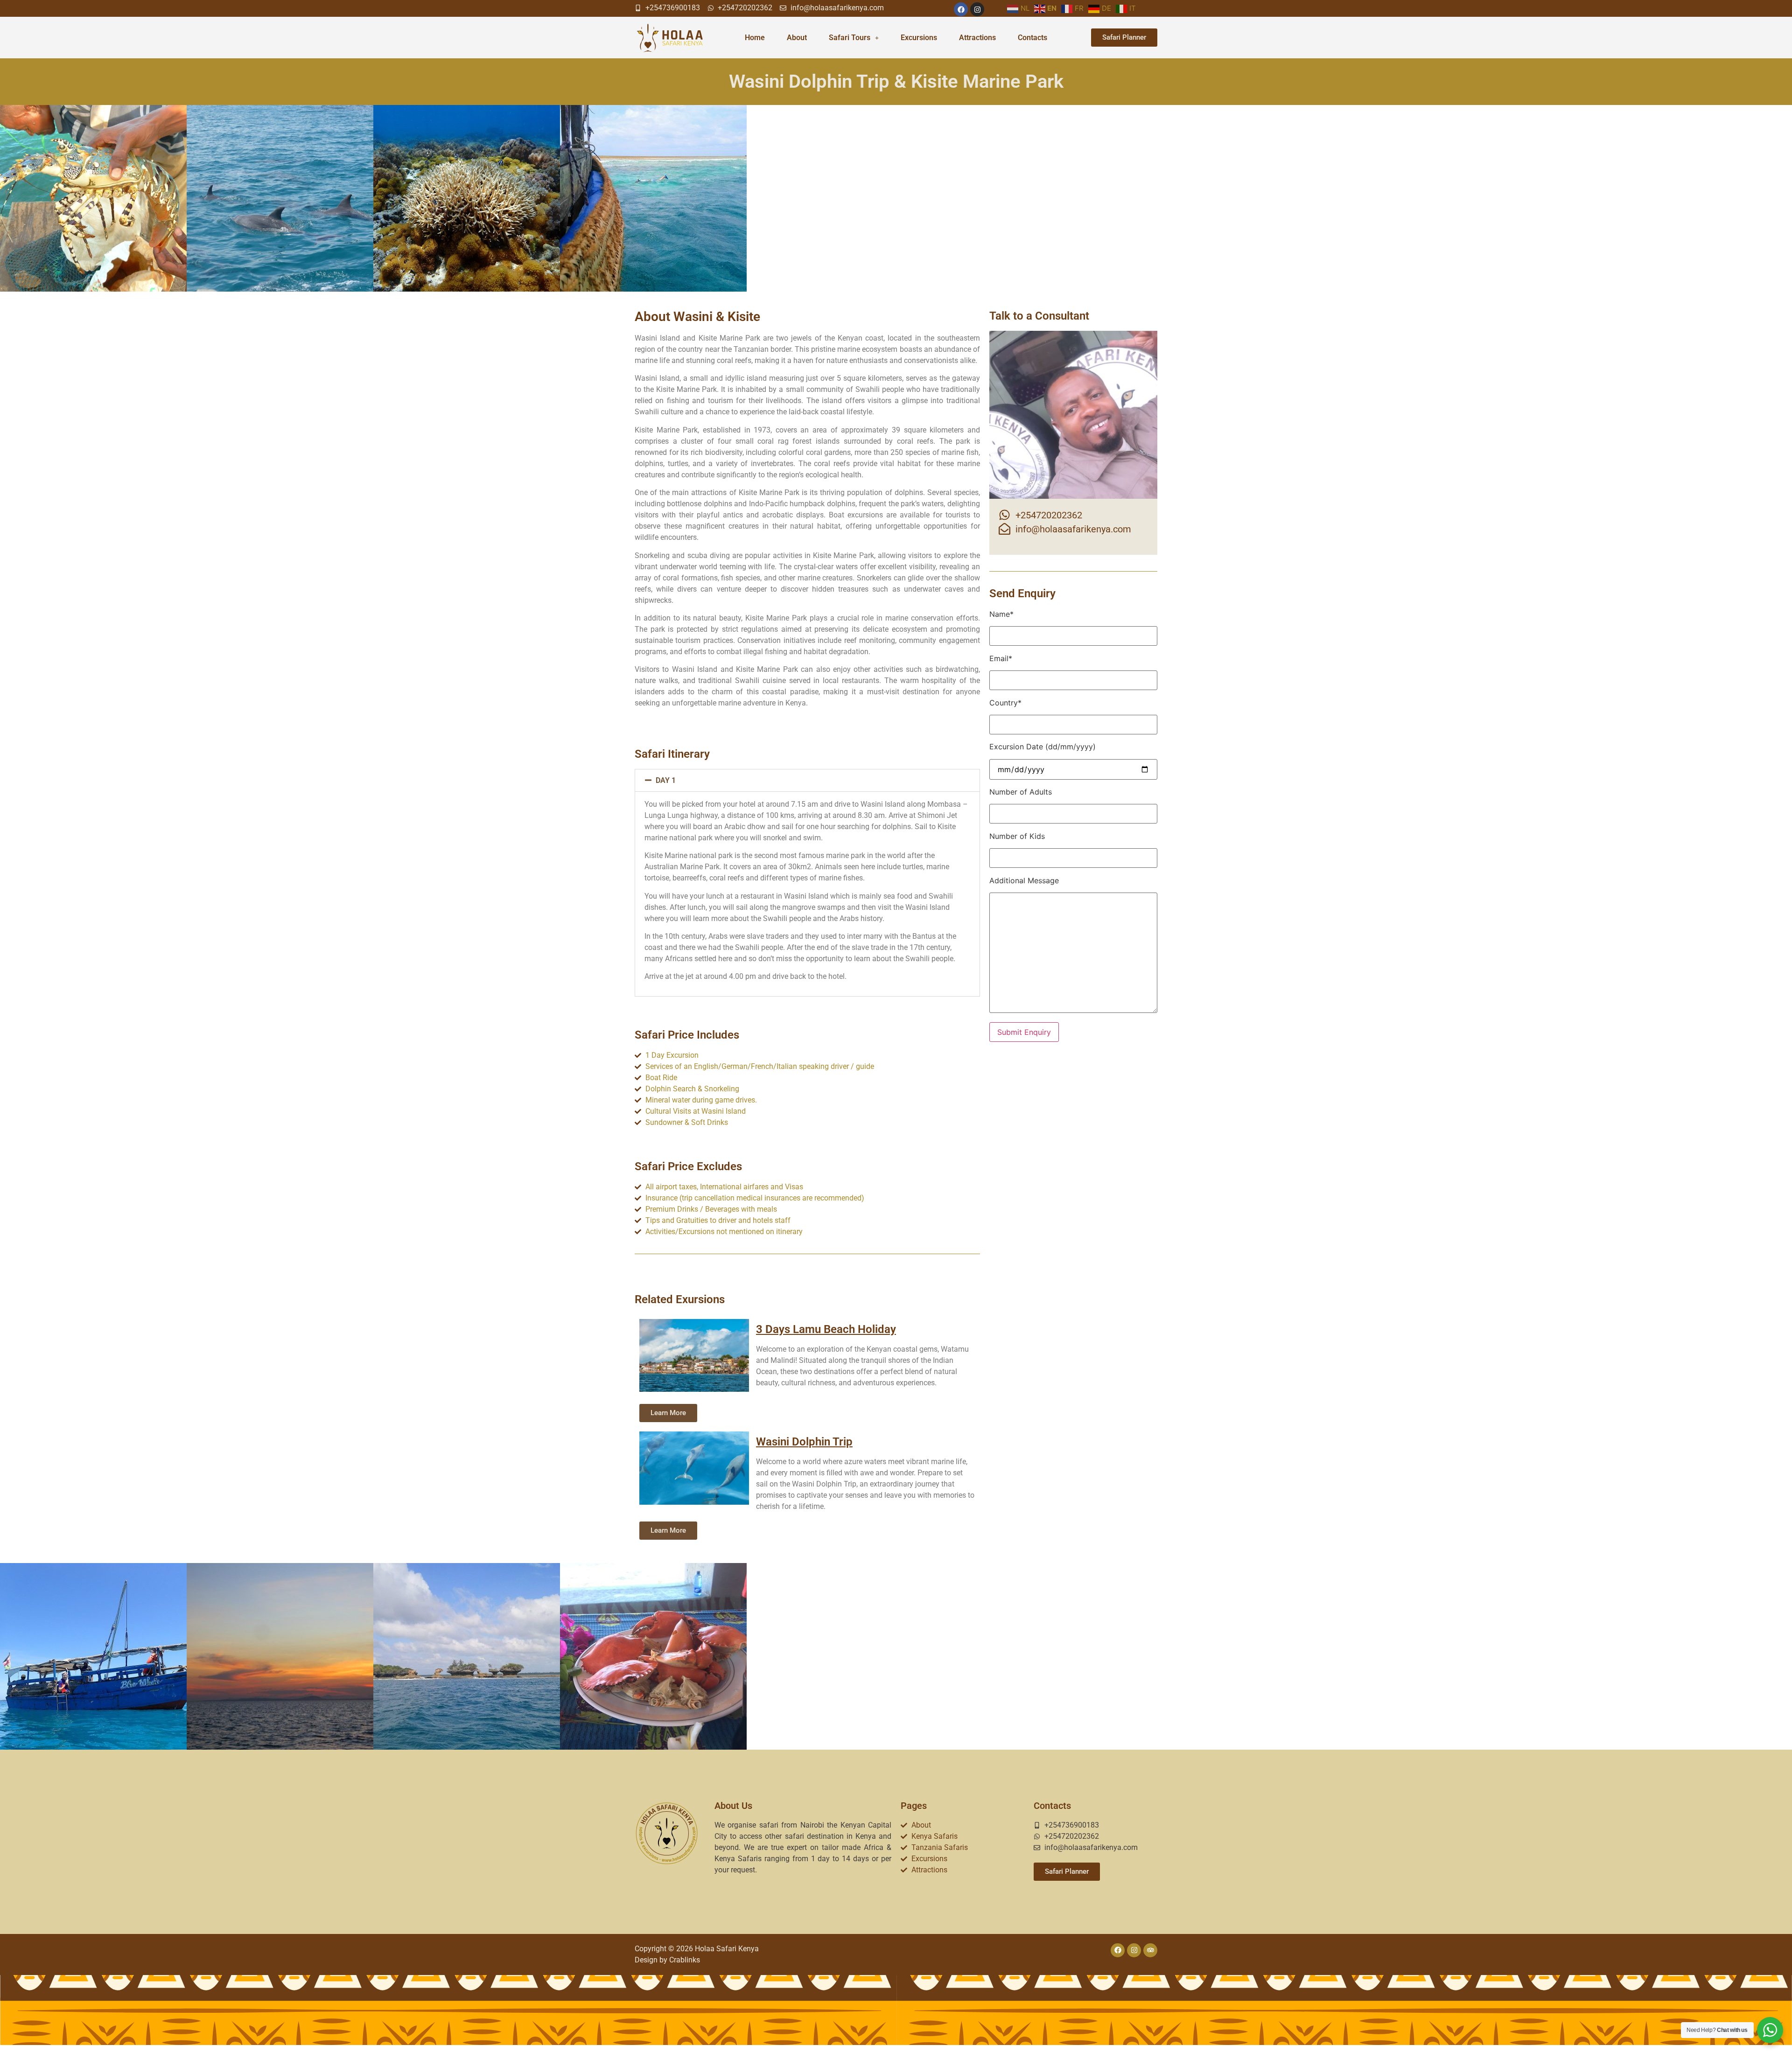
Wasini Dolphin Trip (804, 1442)
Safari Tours (850, 38)
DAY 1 (666, 780)
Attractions (977, 38)
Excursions (919, 38)
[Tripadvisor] (1150, 1950)
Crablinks (685, 1960)
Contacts (1032, 38)
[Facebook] (961, 9)
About (797, 38)
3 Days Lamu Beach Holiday (826, 1329)
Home (755, 38)
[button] (807, 780)
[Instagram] (977, 9)
